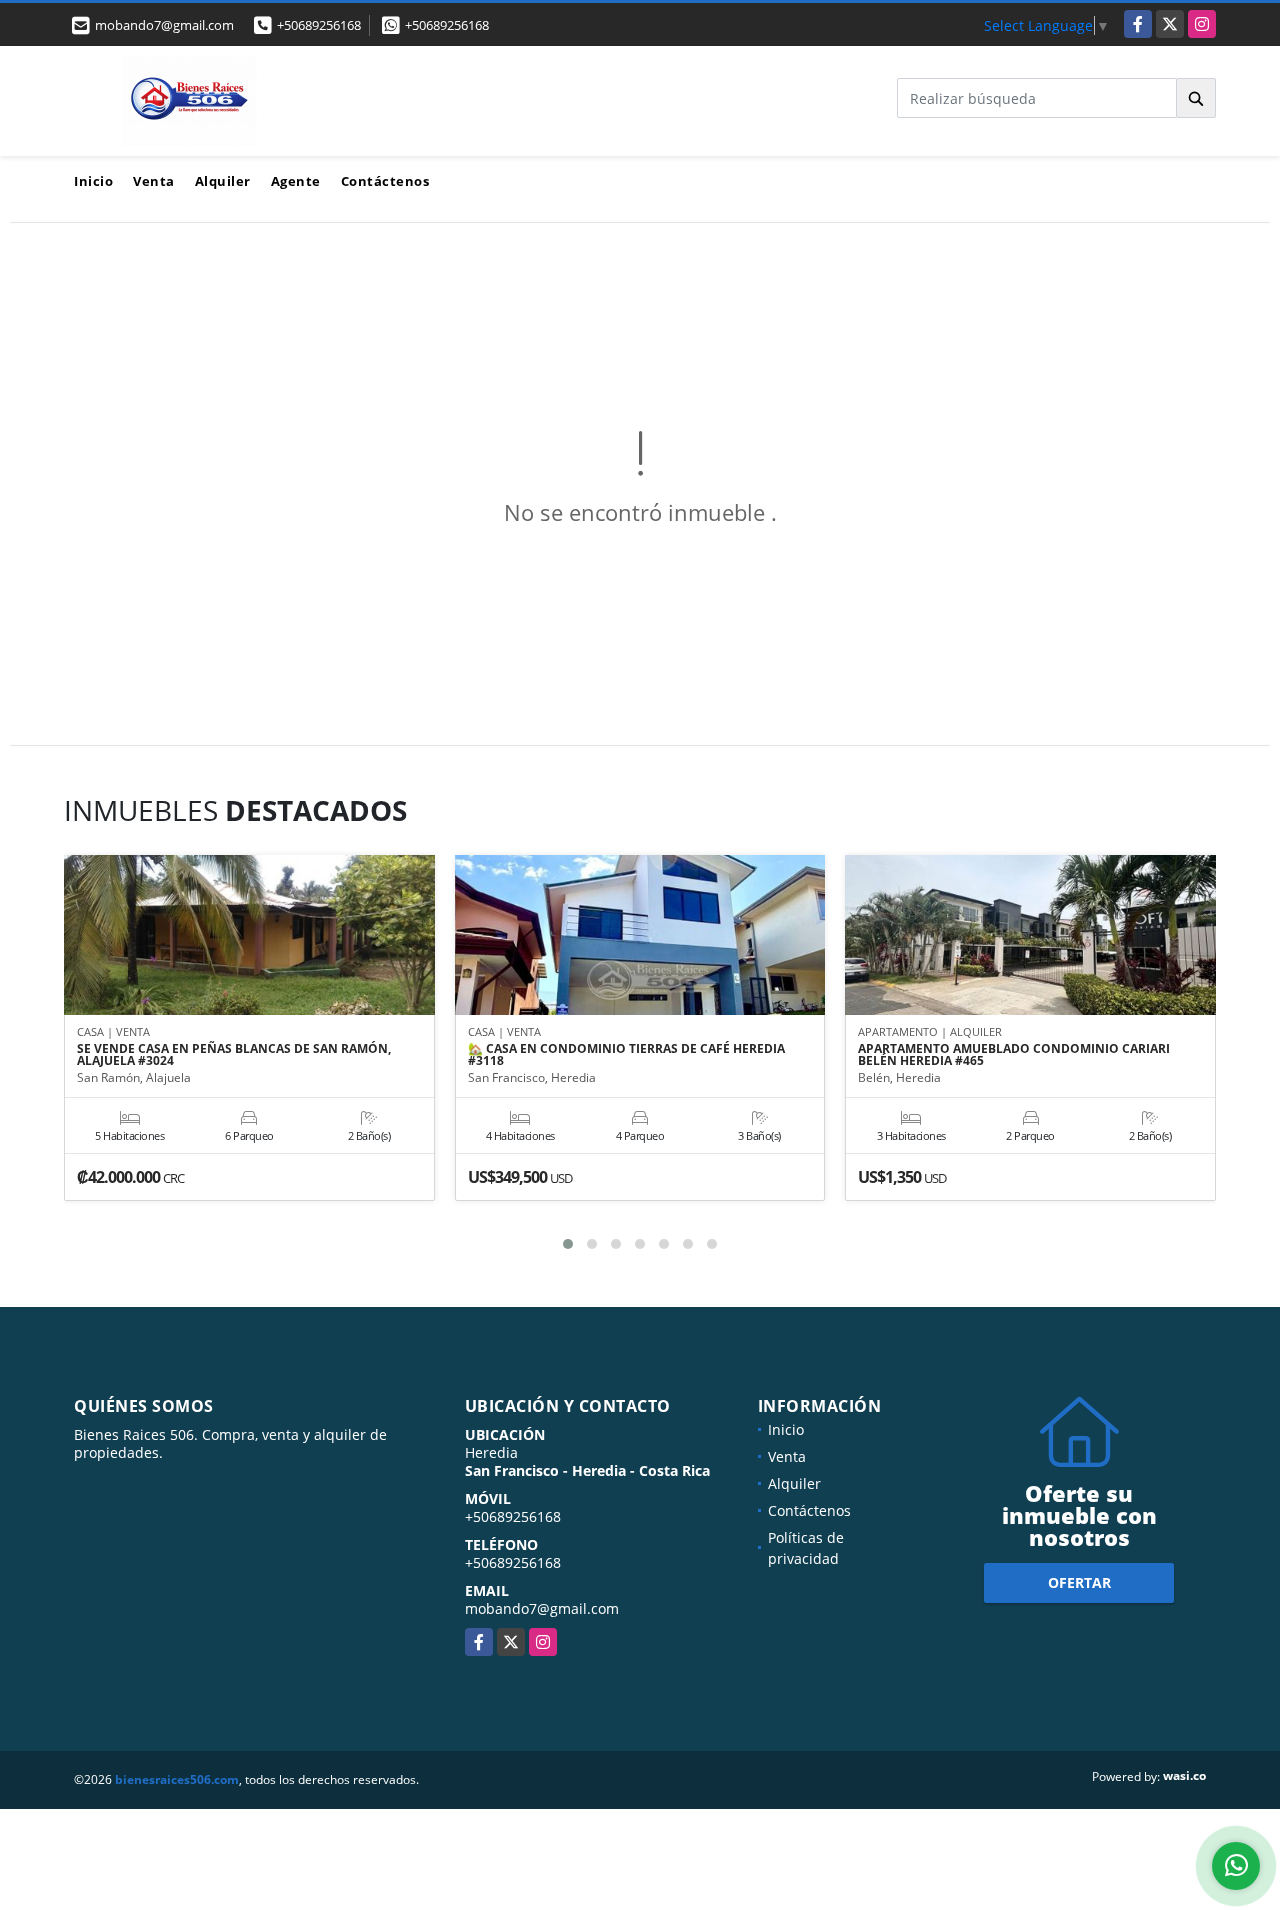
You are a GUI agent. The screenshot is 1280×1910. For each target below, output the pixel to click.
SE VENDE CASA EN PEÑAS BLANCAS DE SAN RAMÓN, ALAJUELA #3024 (234, 1055)
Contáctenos (385, 181)
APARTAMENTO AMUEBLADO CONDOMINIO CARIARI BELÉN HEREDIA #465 (1014, 1055)
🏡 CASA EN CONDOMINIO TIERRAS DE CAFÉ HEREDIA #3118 (626, 1055)
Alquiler (223, 181)
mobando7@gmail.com (542, 1608)
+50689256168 (319, 25)
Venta (154, 181)
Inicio (93, 181)
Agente (296, 181)
